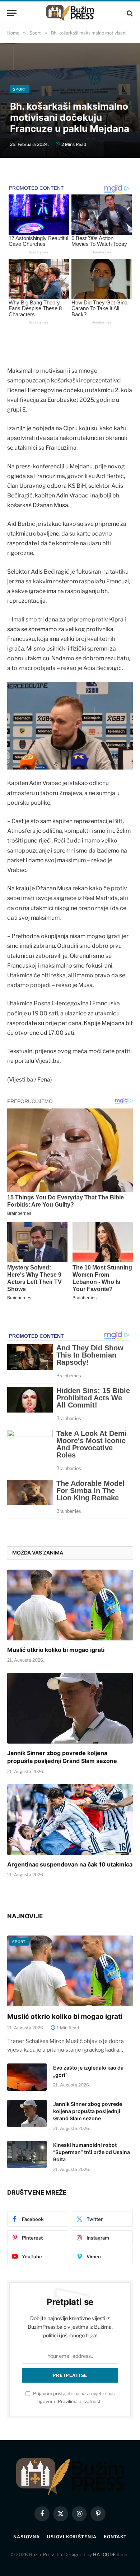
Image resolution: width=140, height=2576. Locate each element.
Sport (20, 89)
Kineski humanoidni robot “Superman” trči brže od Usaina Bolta (92, 2152)
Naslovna (27, 2537)
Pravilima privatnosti (80, 2401)
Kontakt (115, 2537)
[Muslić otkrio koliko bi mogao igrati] (70, 1605)
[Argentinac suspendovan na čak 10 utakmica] (70, 1820)
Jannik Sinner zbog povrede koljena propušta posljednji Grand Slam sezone (62, 1757)
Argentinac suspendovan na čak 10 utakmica (70, 1864)
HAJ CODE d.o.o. (111, 2554)
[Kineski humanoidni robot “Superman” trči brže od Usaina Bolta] (27, 2154)
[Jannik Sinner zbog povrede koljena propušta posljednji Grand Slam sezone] (70, 1708)
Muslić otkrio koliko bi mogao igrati (56, 1650)
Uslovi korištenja (72, 2537)
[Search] (129, 13)
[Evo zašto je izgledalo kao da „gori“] (27, 2077)
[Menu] (12, 13)
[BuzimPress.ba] (70, 13)
